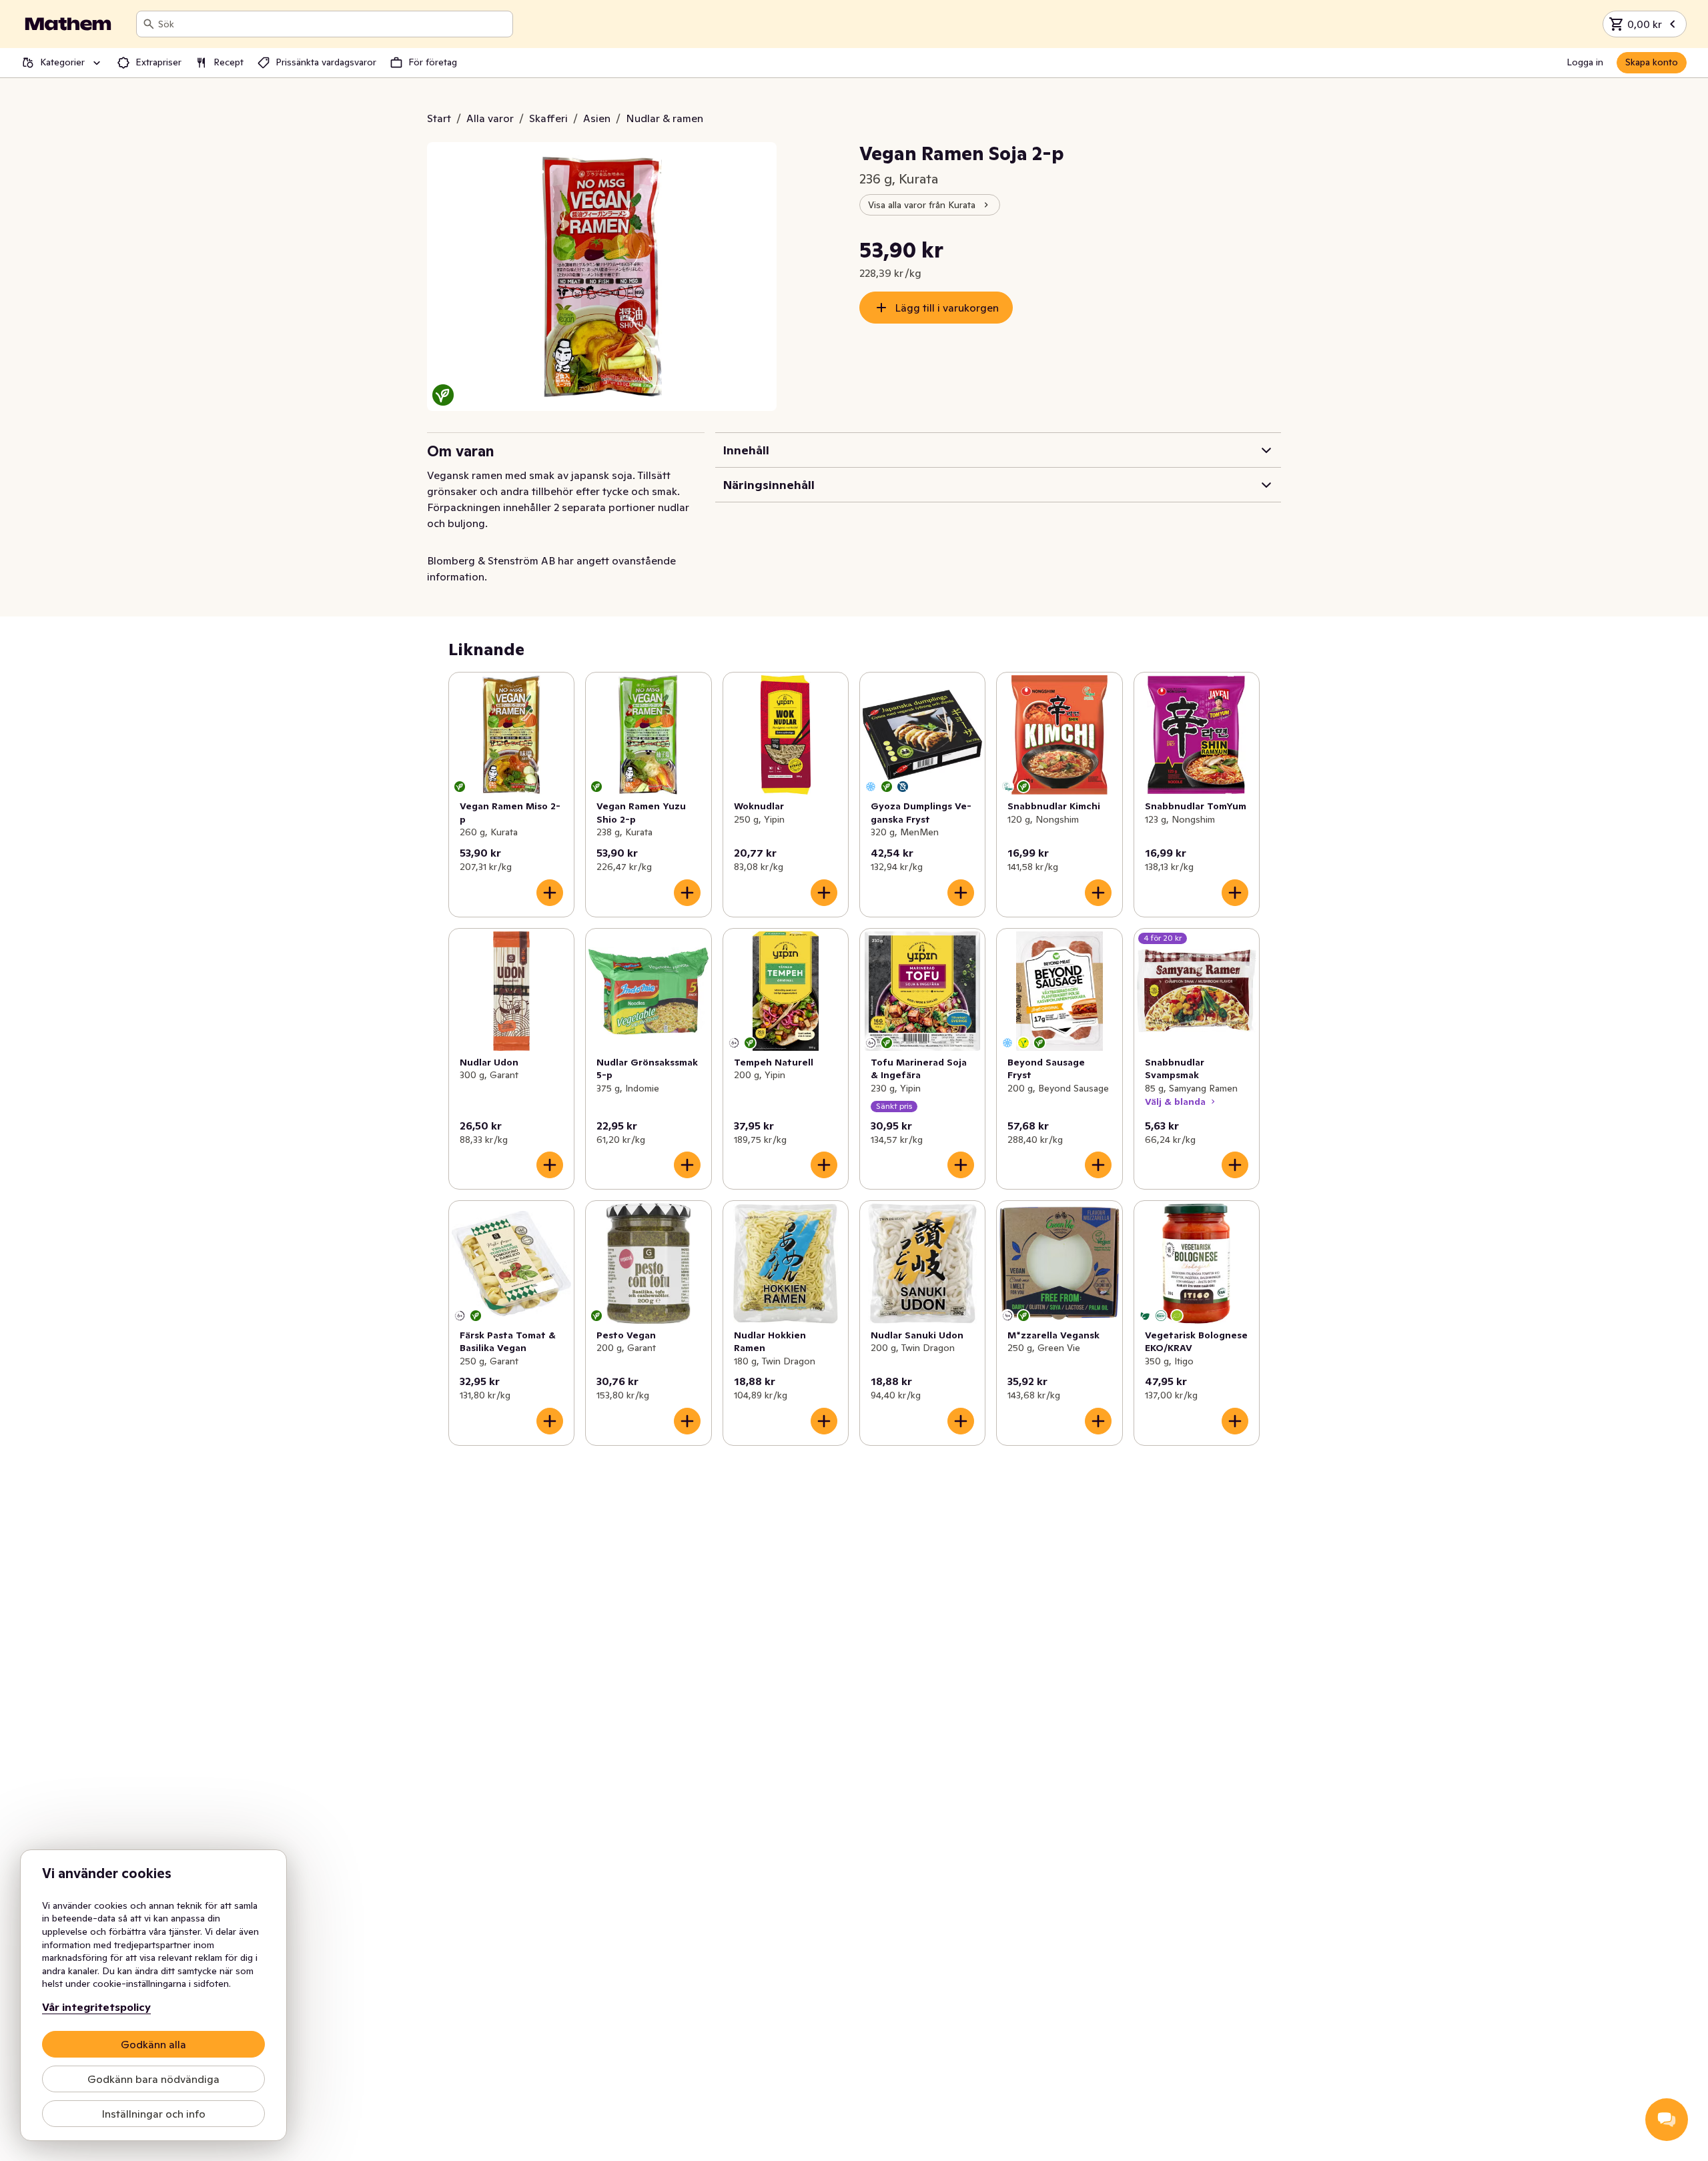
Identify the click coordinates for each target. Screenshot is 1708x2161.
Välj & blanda (1175, 1102)
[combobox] (333, 24)
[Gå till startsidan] (68, 24)
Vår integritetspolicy (96, 2007)
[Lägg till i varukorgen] (550, 893)
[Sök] (149, 24)
